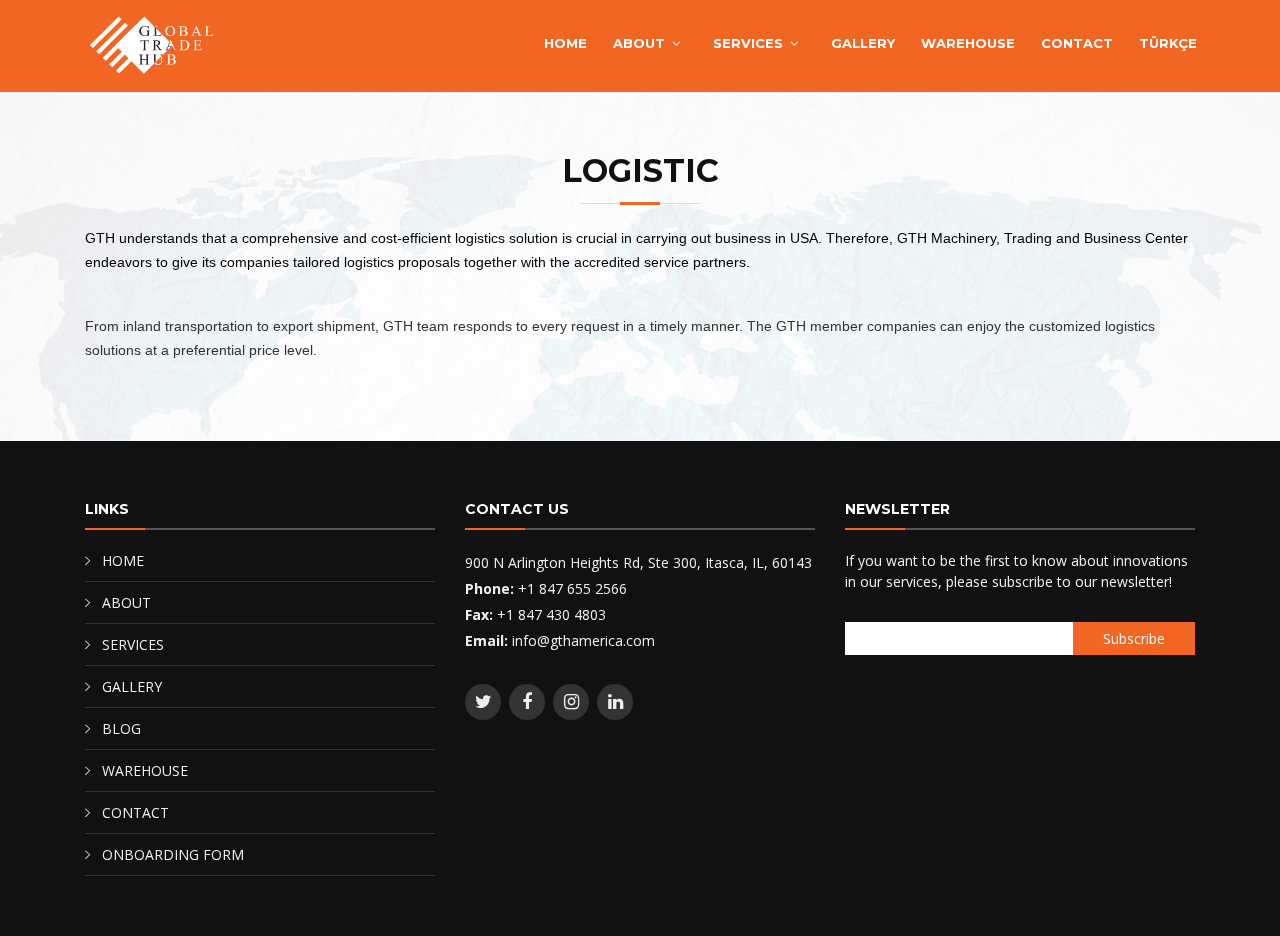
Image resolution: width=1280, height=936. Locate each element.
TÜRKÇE (1168, 43)
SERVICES (748, 43)
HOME (565, 43)
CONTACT (1077, 43)
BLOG (121, 728)
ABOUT (639, 43)
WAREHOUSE (968, 43)
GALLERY (863, 43)
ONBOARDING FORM (173, 854)
